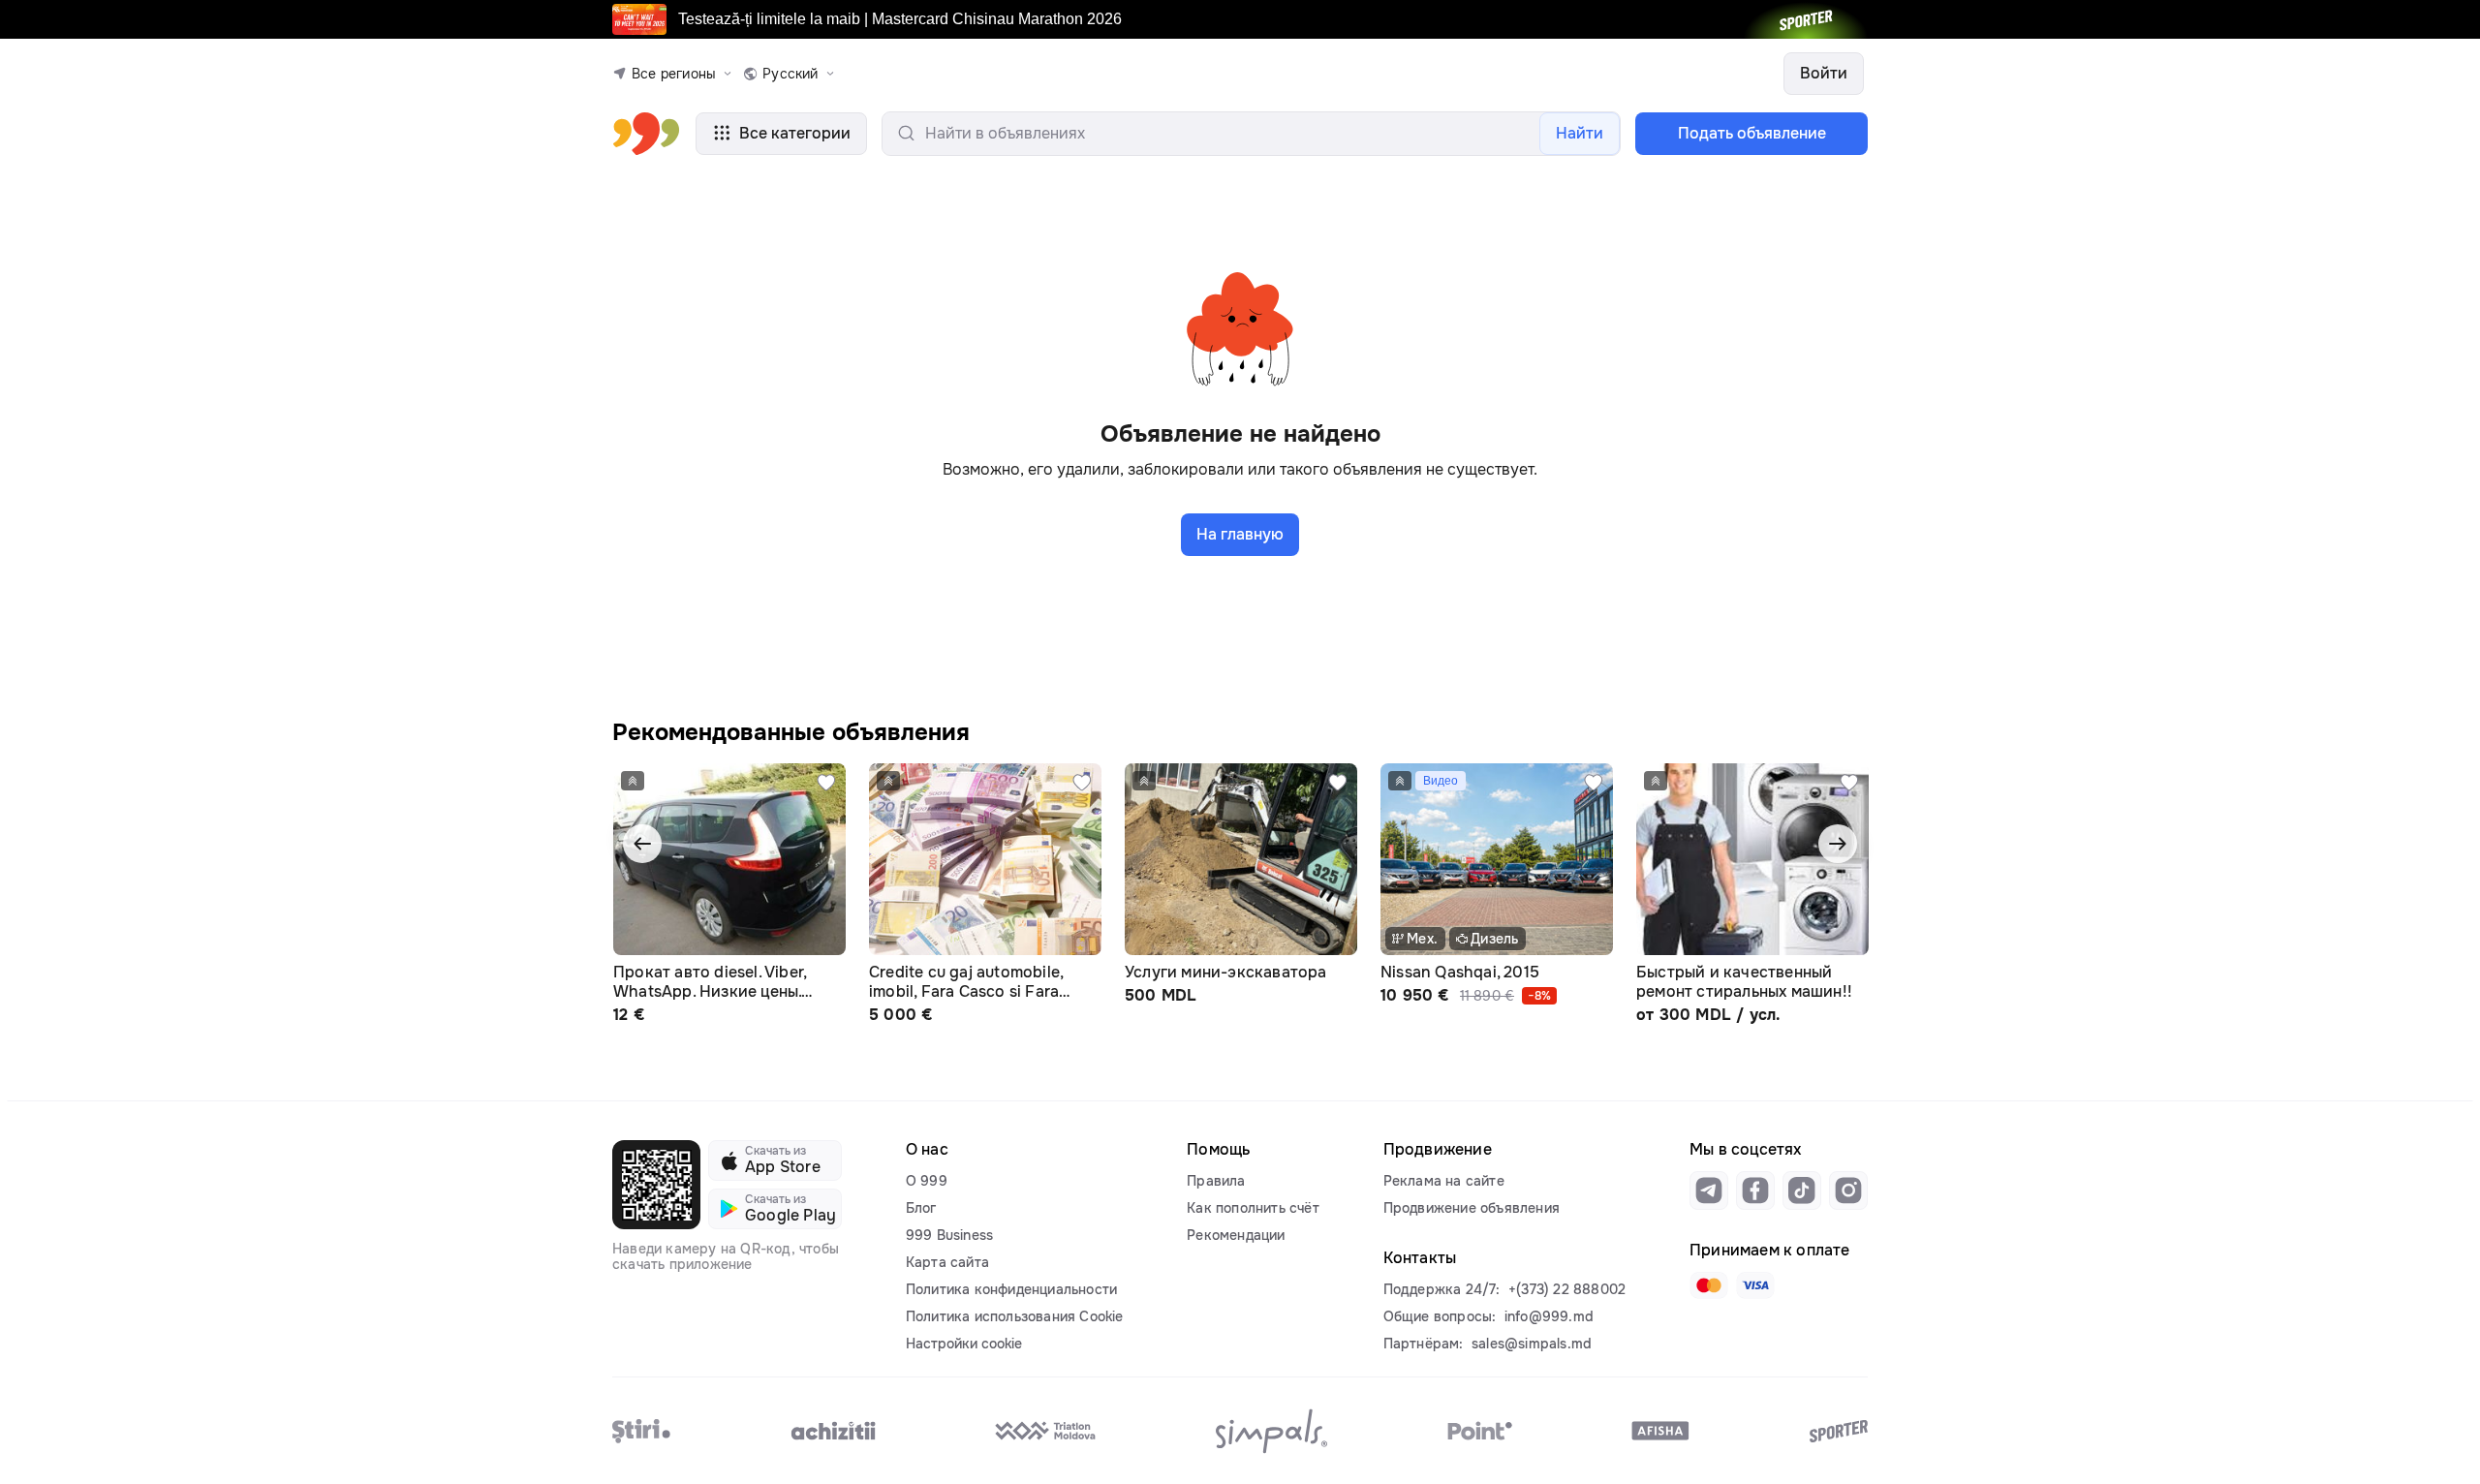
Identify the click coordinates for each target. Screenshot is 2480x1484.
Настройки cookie (964, 1344)
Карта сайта (947, 1262)
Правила (1216, 1181)
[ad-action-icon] (826, 783)
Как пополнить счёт (1253, 1208)
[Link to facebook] (1755, 1190)
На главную (1240, 534)
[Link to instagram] (1848, 1190)
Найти (1580, 133)
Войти (1824, 73)
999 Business (949, 1235)
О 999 (927, 1181)
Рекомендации (1236, 1235)
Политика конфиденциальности (1011, 1289)
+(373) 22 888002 (1567, 1289)
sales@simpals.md (1532, 1344)
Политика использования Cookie (1015, 1316)
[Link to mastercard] (1709, 1285)
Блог (921, 1208)
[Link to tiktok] (1802, 1190)
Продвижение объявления (1472, 1208)
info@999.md (1549, 1316)
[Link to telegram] (1709, 1190)
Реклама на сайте (1444, 1181)
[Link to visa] (1755, 1285)
